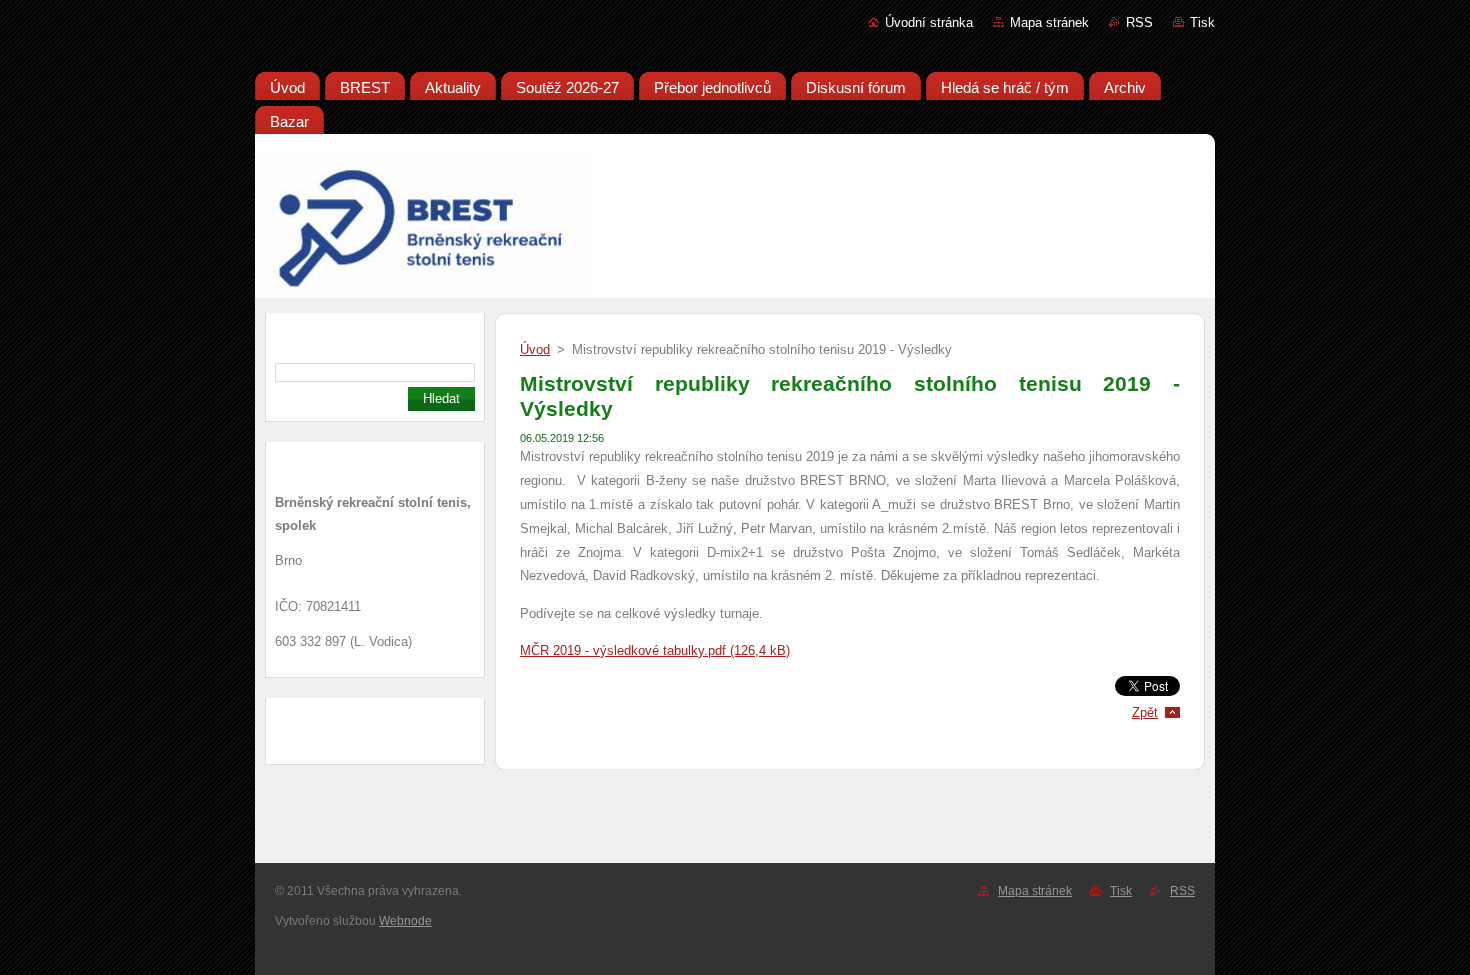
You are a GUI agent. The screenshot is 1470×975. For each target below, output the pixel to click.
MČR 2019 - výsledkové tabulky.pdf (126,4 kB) (655, 650)
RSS (1139, 22)
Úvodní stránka (929, 22)
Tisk (1202, 22)
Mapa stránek (1049, 22)
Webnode (405, 921)
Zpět (1145, 712)
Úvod (535, 349)
